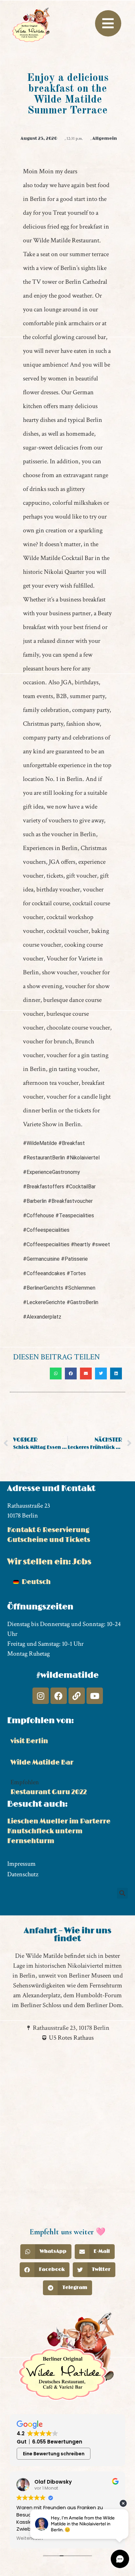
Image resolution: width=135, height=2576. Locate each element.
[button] (56, 1373)
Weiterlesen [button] (30, 2539)
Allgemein (105, 138)
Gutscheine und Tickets (49, 1540)
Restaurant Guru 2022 (49, 1792)
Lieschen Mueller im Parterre (59, 1821)
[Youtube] (95, 1696)
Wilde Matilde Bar (42, 1762)
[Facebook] (59, 1696)
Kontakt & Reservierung (48, 1530)
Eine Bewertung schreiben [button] (54, 2454)
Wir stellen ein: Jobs (49, 1562)
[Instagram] (41, 1696)
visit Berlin (29, 1741)
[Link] (77, 1696)
